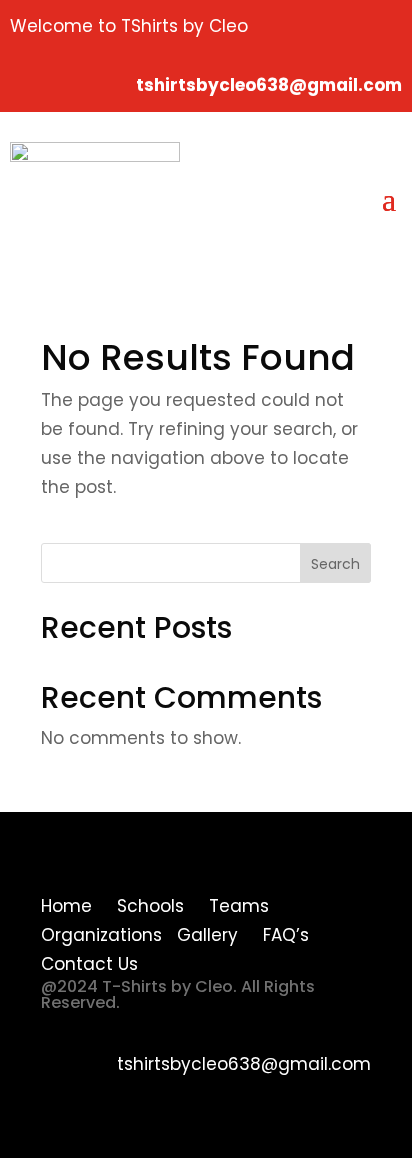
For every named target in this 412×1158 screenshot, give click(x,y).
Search (335, 564)
